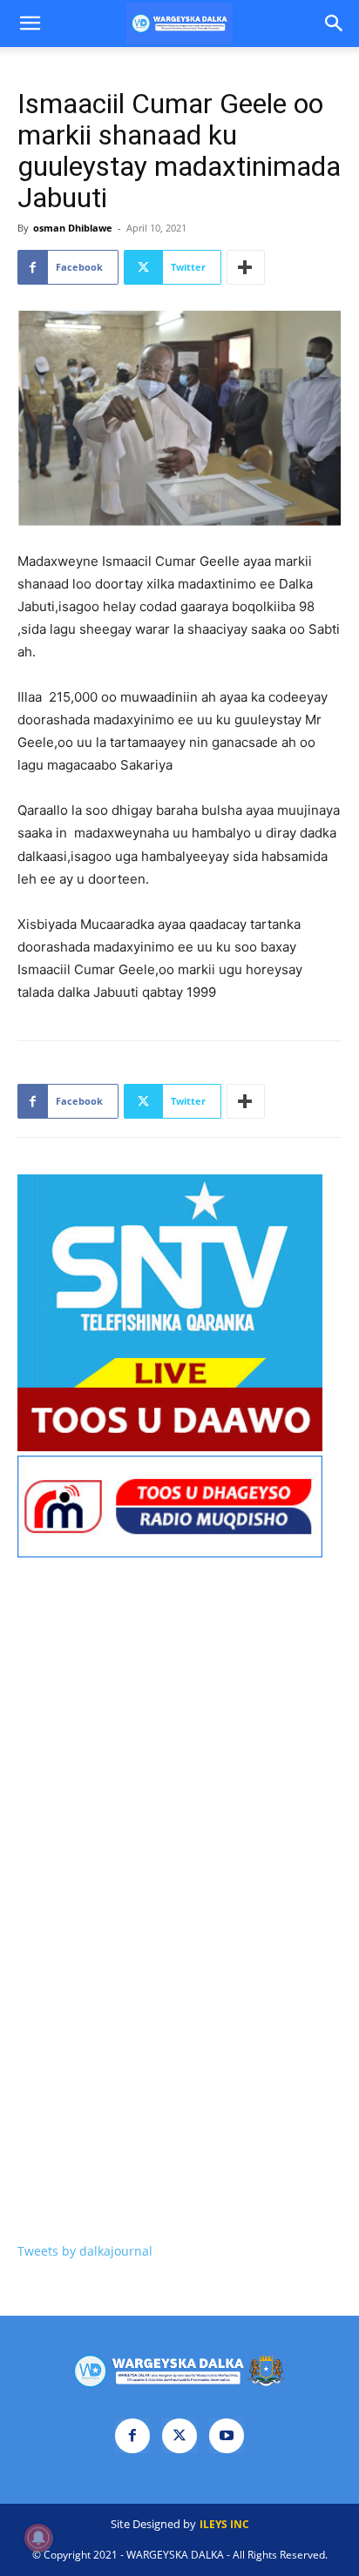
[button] (30, 24)
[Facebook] (132, 2436)
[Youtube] (227, 2436)
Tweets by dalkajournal (85, 2251)
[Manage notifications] (38, 2538)
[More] (246, 267)
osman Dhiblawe (73, 228)
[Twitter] (179, 2436)
